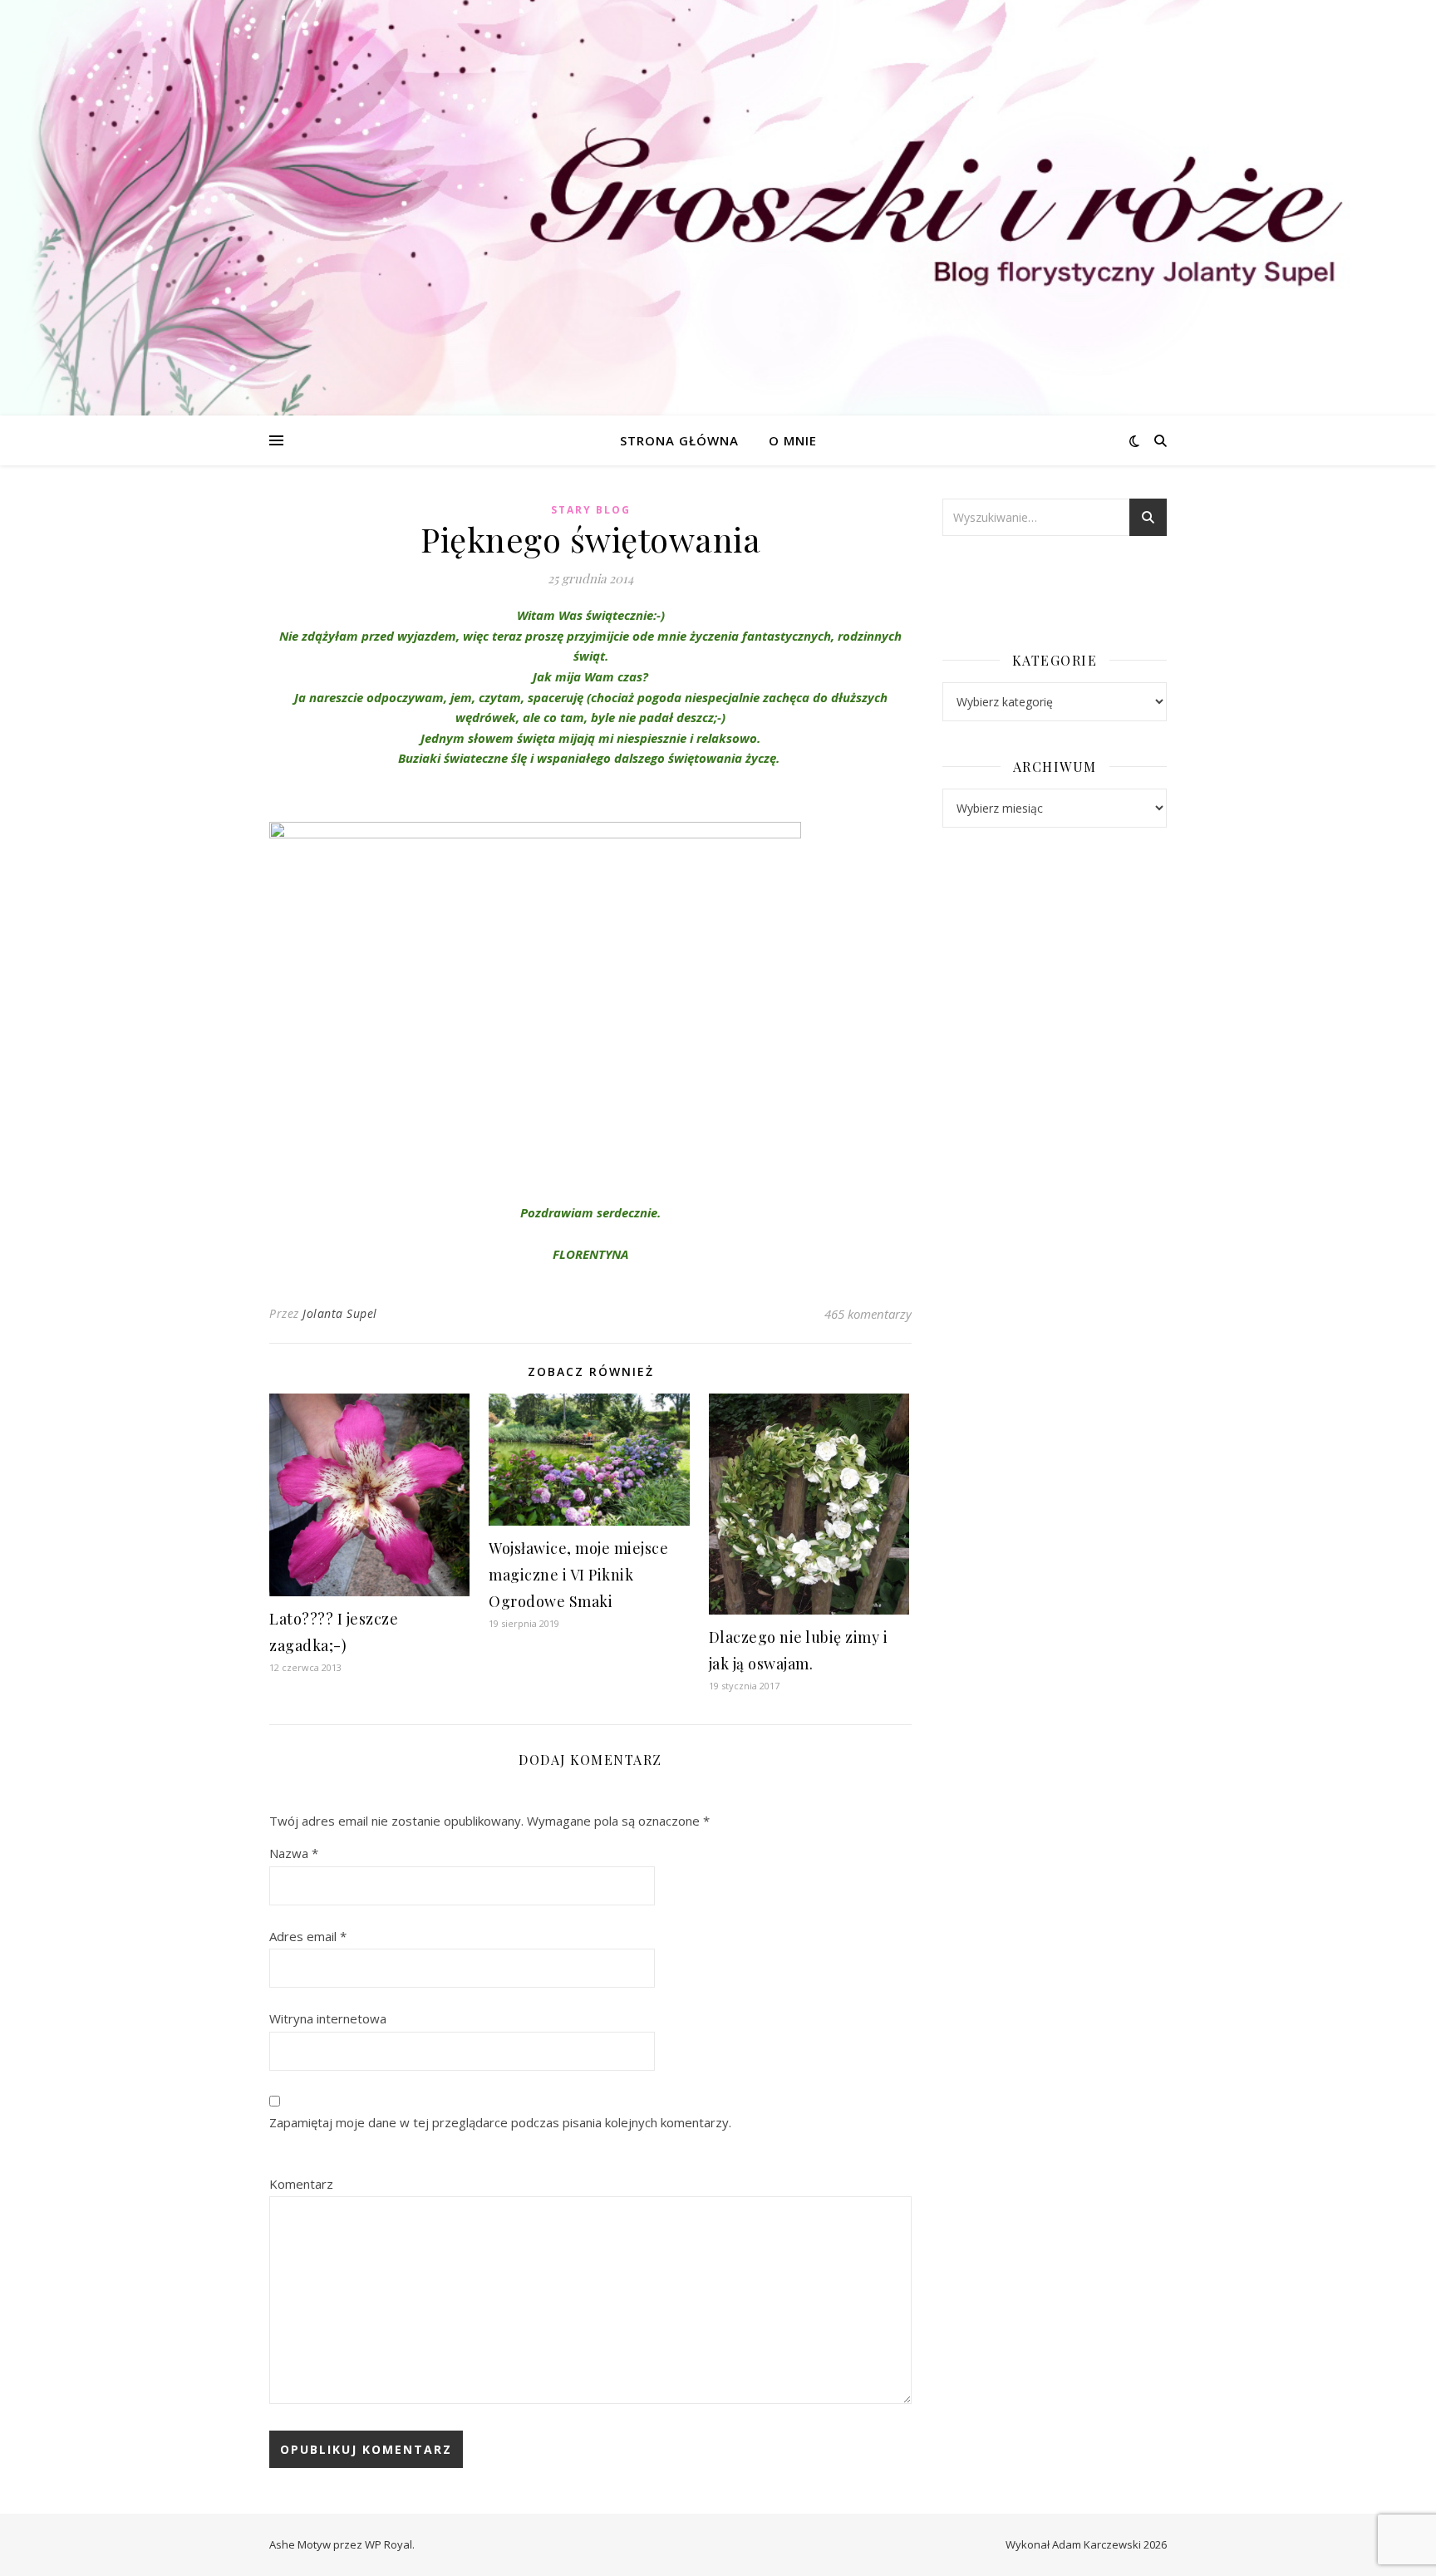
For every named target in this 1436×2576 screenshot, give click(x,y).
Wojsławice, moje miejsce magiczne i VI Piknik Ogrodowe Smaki (578, 1575)
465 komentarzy (868, 1314)
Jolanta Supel (340, 1313)
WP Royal (389, 2544)
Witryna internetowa (328, 2018)
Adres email (308, 1936)
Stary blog (591, 510)
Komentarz (301, 2184)
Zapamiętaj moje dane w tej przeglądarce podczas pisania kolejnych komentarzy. (500, 2122)
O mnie (793, 440)
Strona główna (679, 440)
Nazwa (294, 1853)
